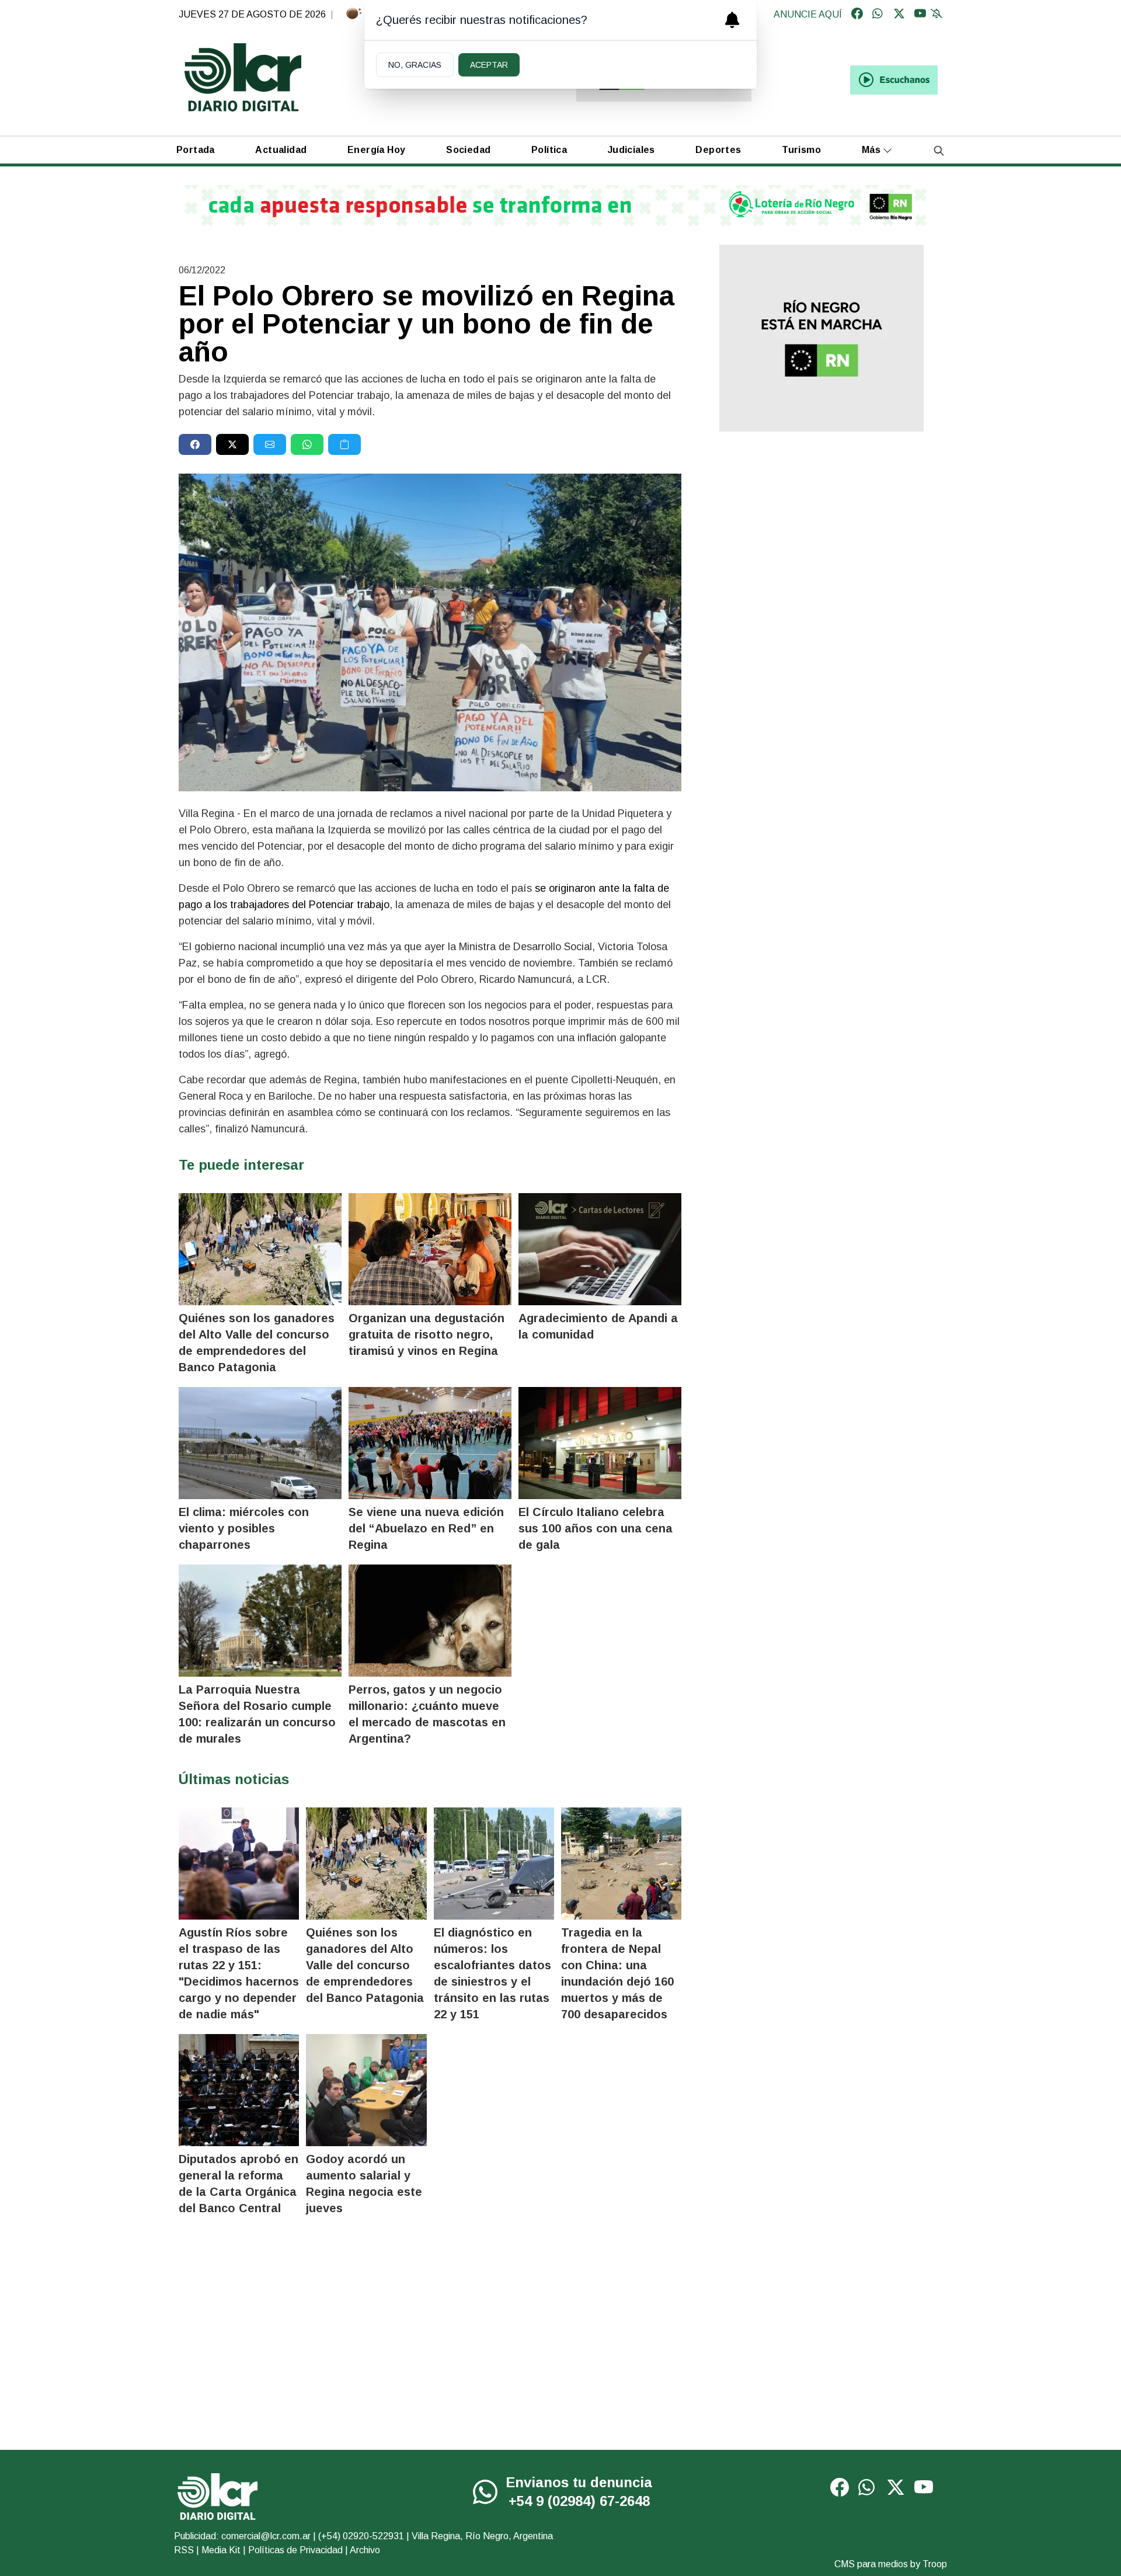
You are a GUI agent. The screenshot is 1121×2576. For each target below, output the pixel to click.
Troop (935, 2564)
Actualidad (281, 150)
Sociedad (468, 150)
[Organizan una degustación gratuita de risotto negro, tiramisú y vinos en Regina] (430, 1249)
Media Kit (221, 2550)
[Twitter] (899, 15)
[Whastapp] (878, 15)
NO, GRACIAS (415, 65)
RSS (184, 2550)
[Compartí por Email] (270, 444)
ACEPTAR (489, 65)
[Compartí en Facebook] (195, 444)
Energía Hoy (376, 150)
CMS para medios (871, 2564)
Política (549, 150)
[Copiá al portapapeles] (344, 444)
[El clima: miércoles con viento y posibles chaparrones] (260, 1443)
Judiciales (631, 150)
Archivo (365, 2550)
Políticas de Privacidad (295, 2550)
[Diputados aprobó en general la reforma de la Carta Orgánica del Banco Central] (239, 2090)
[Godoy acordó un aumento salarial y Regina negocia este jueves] (366, 2090)
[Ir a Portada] (243, 77)
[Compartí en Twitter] (232, 444)
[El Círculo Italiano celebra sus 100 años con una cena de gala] (600, 1443)
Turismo (801, 150)
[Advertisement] (821, 532)
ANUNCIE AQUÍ (808, 14)
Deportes (718, 150)
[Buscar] (939, 150)
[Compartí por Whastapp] (307, 444)
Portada (196, 150)
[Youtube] (920, 15)
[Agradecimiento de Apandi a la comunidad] (600, 1249)
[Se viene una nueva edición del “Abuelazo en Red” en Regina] (430, 1443)
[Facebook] (857, 15)
